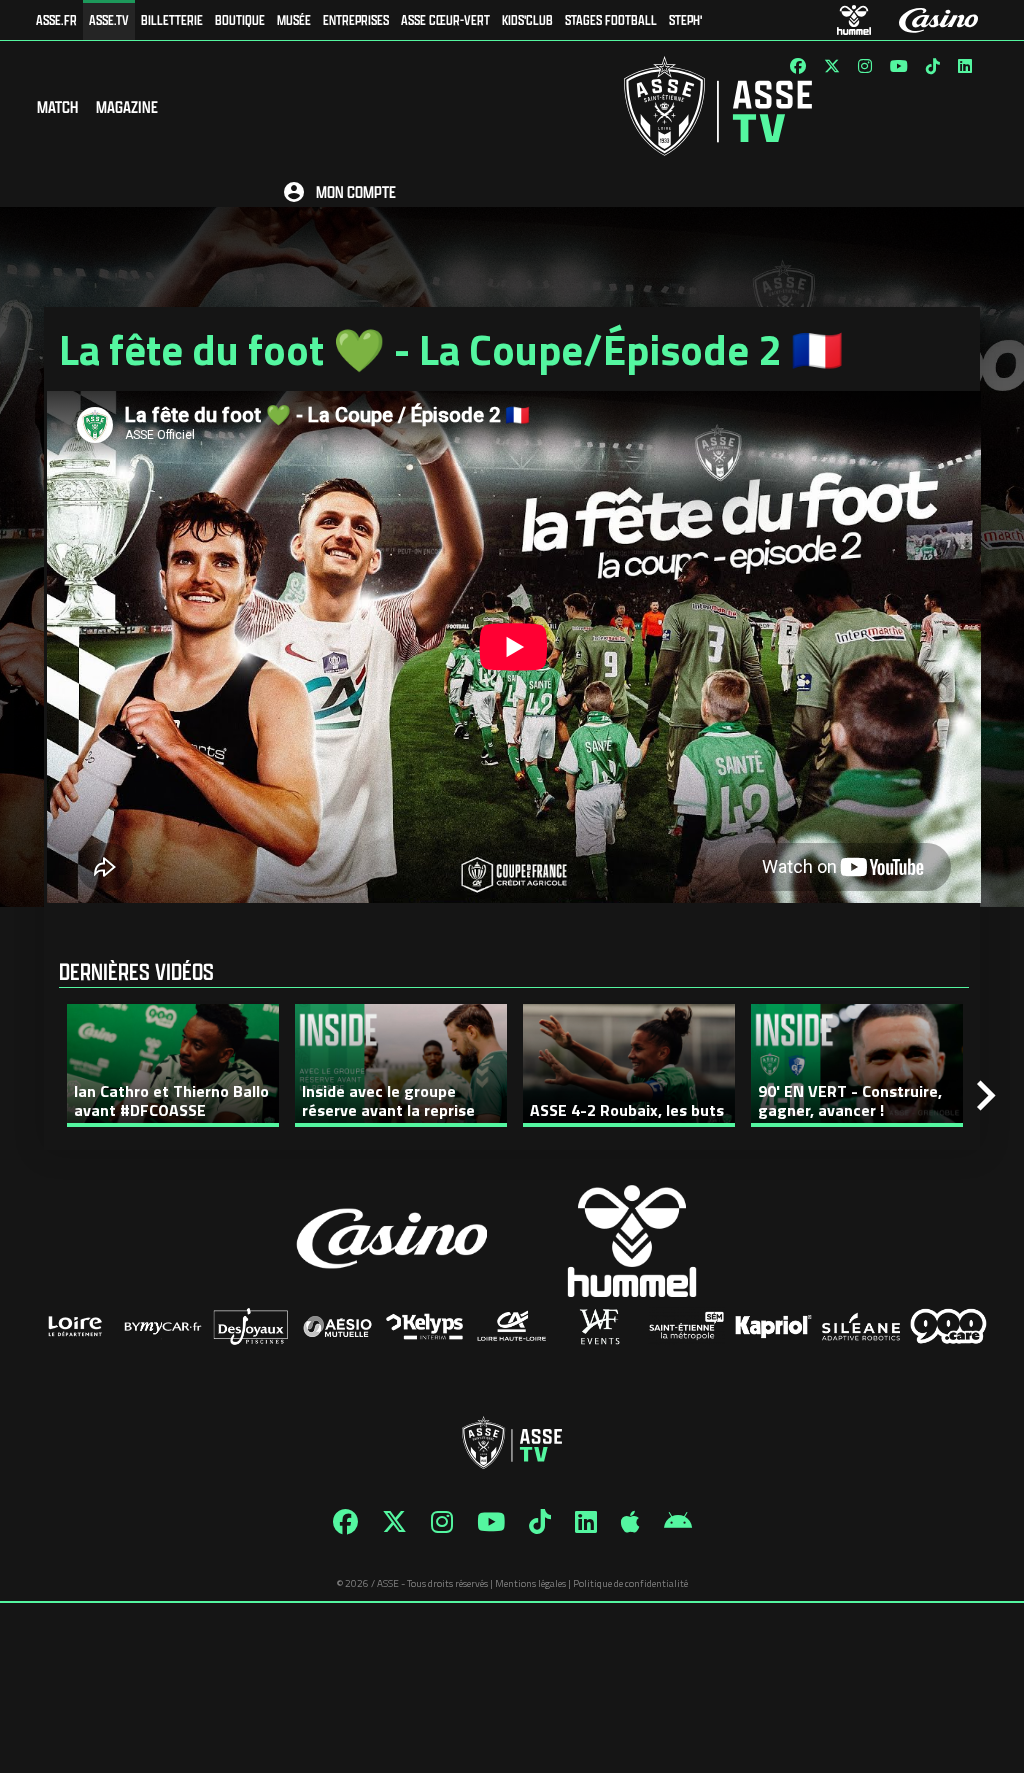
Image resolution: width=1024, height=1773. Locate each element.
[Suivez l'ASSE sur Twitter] (832, 66)
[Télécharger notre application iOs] (630, 1522)
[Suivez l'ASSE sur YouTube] (899, 66)
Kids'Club (527, 19)
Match (57, 106)
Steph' (685, 19)
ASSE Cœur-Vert (445, 19)
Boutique (240, 19)
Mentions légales (530, 1583)
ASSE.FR (56, 19)
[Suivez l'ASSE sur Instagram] (865, 66)
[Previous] (42, 1096)
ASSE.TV (109, 19)
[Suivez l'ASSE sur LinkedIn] (965, 66)
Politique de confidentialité (630, 1583)
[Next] (986, 1096)
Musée (294, 19)
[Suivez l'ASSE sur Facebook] (798, 66)
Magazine (127, 106)
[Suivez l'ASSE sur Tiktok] (933, 66)
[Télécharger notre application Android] (678, 1522)
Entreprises (356, 19)
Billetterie (172, 19)
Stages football (611, 19)
